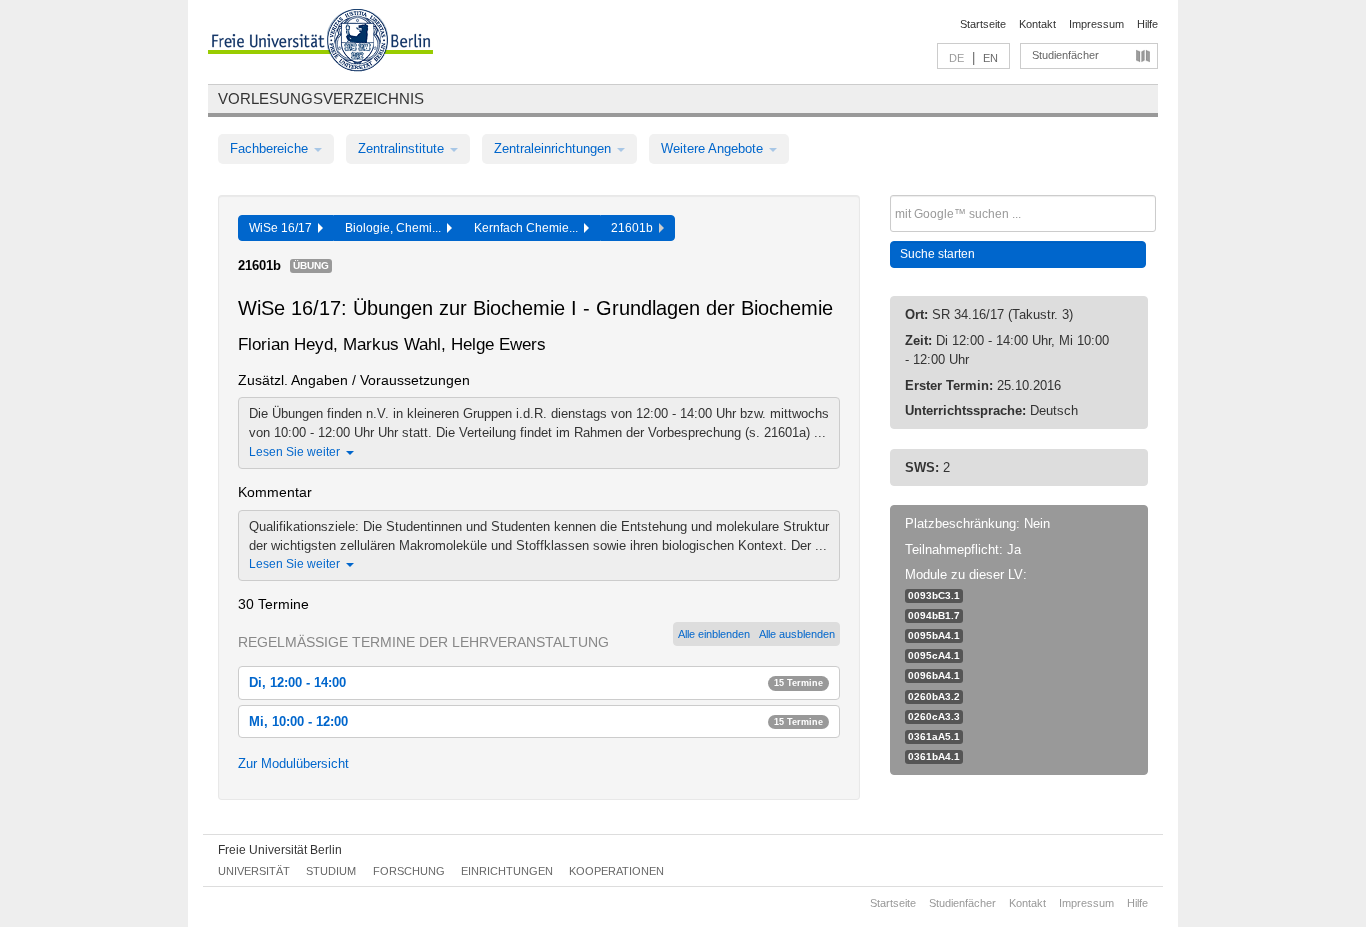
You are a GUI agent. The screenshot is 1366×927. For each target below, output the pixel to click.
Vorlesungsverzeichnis (321, 98)
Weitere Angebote (714, 148)
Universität (254, 871)
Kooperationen (616, 871)
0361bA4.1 (934, 756)
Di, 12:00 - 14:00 (536, 682)
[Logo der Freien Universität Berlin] (320, 43)
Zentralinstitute (403, 148)
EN (990, 58)
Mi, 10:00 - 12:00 (536, 721)
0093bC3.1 (934, 595)
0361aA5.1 (934, 736)
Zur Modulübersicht (293, 763)
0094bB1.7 (934, 615)
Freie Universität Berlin (280, 850)
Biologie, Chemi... (396, 228)
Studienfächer (1065, 55)
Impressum (1096, 24)
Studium (331, 871)
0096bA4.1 (934, 675)
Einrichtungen (507, 871)
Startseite (983, 24)
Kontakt (1037, 24)
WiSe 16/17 (283, 228)
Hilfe (1147, 24)
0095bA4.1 (934, 635)
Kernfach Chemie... (529, 228)
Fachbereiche (271, 148)
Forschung (409, 871)
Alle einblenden (714, 634)
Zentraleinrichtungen (554, 148)
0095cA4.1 (934, 655)
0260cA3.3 (934, 716)
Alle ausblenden (797, 634)
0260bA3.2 (934, 696)
